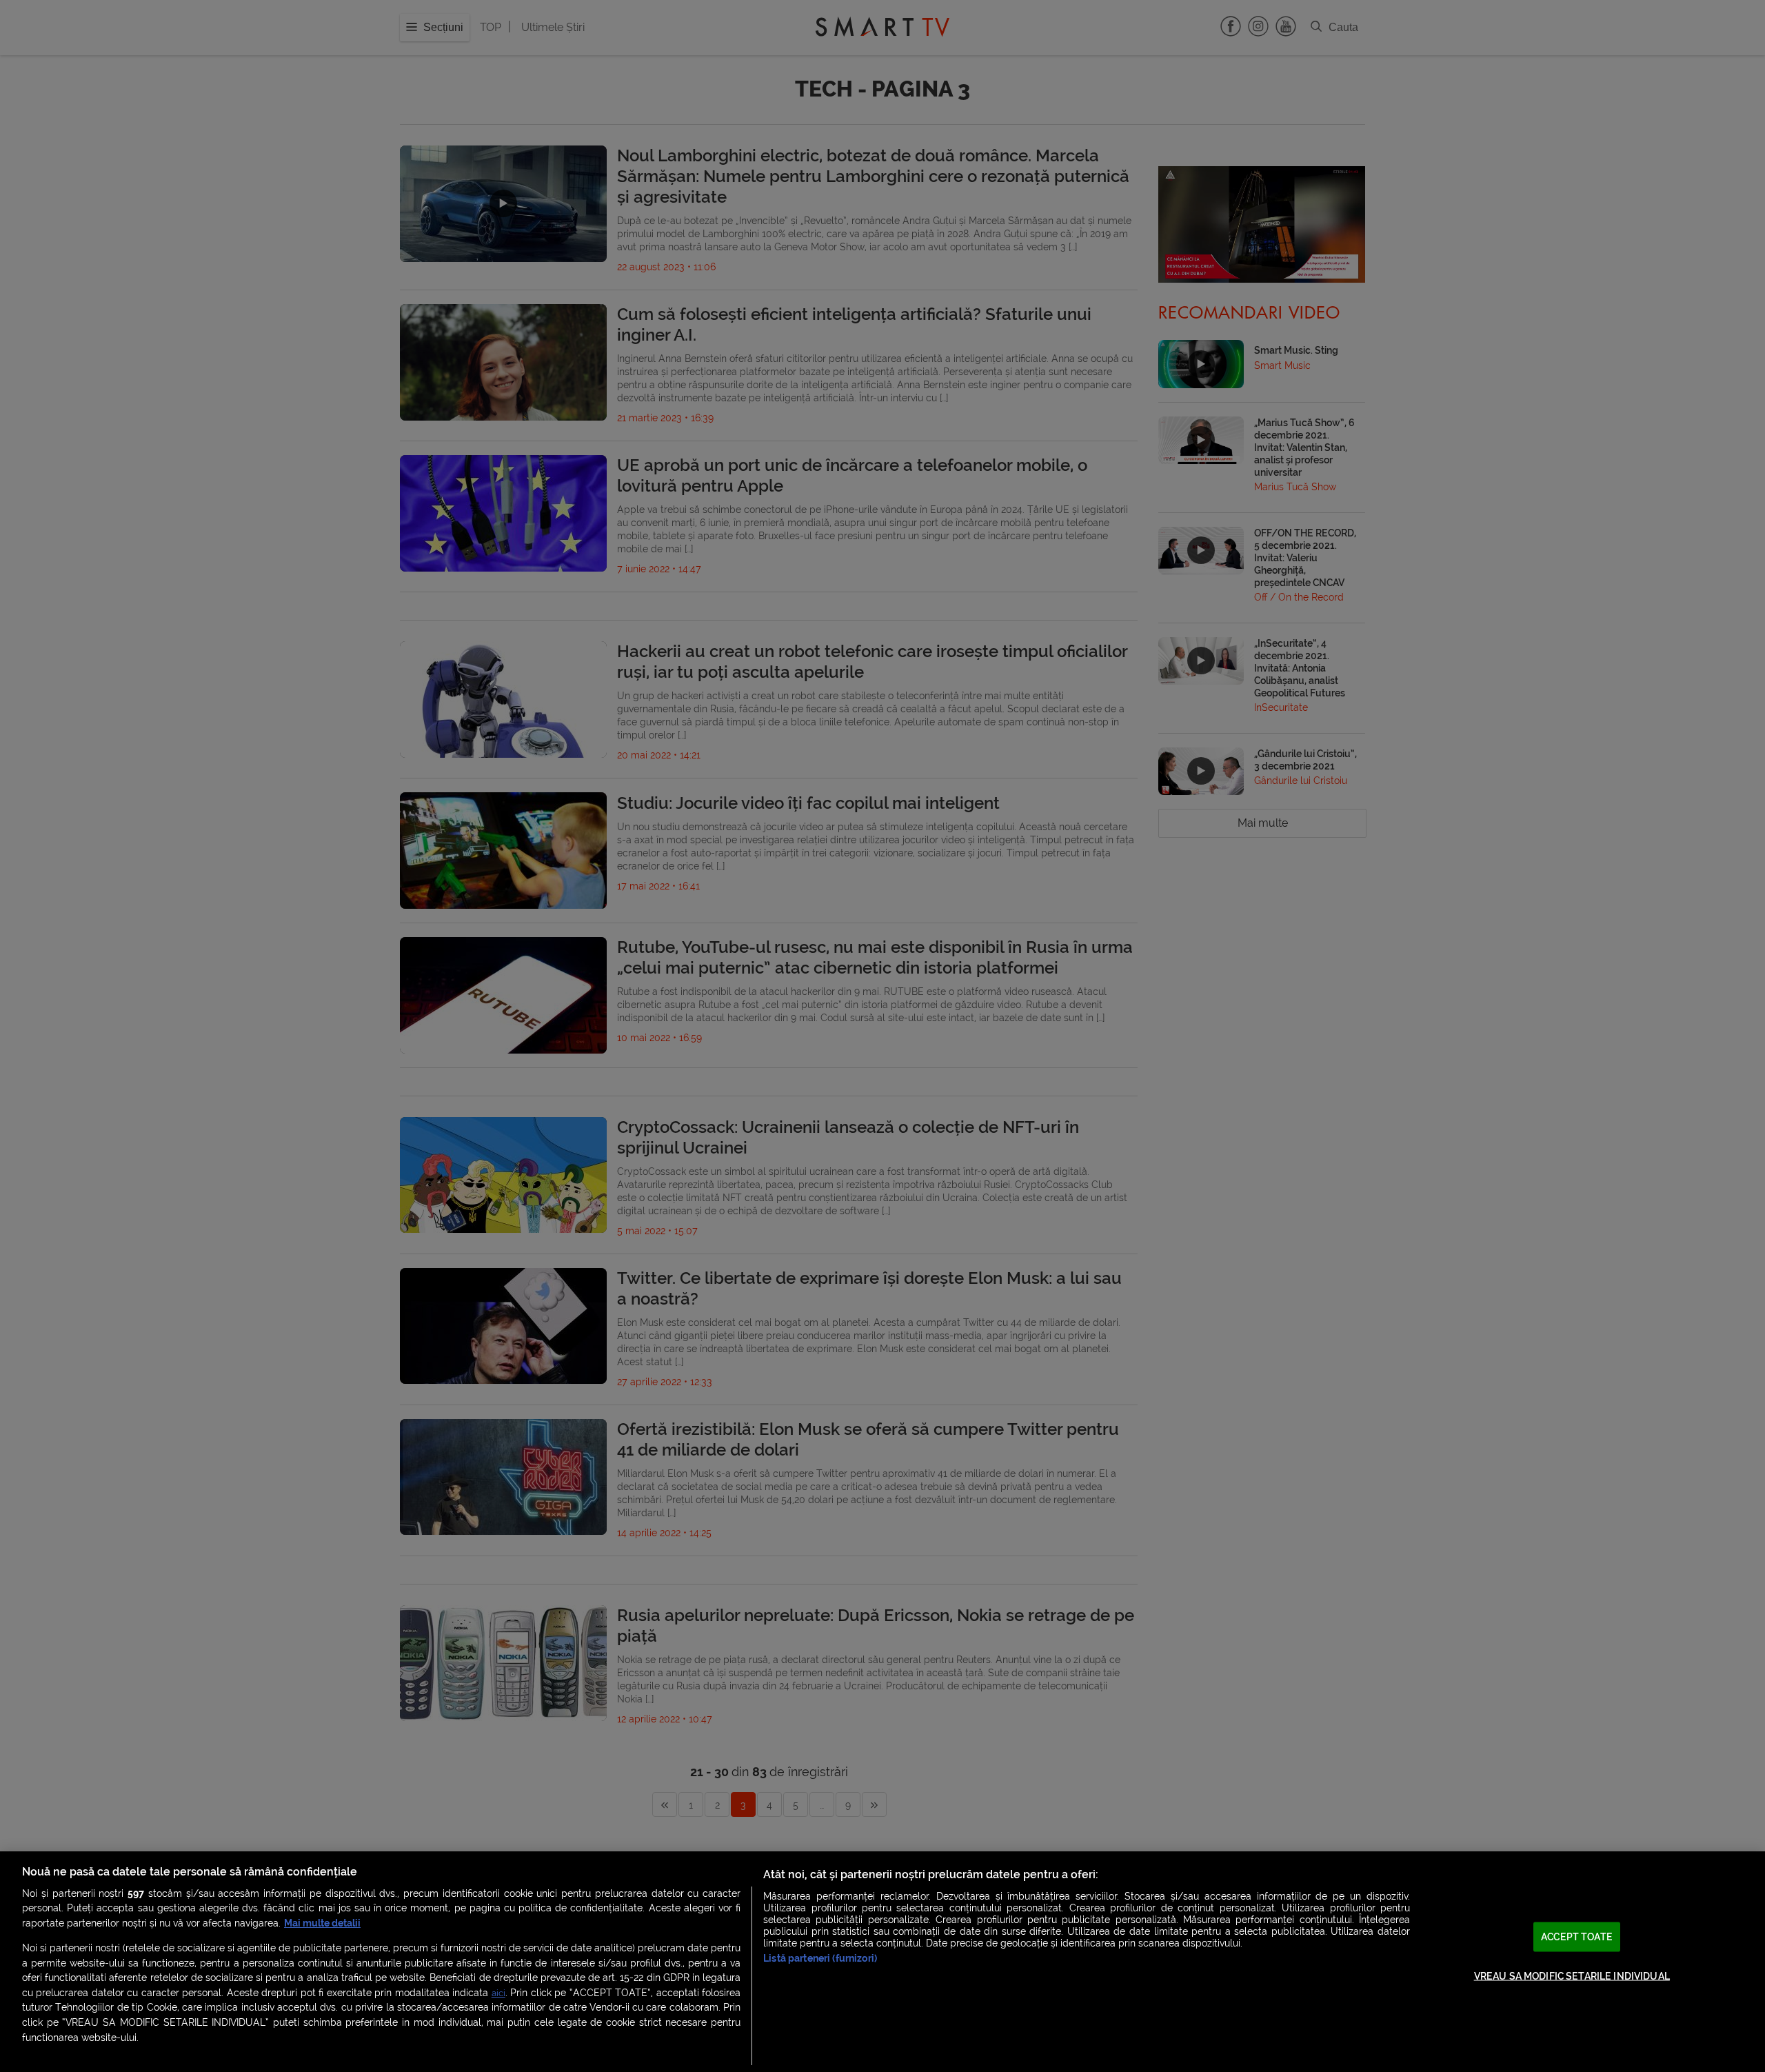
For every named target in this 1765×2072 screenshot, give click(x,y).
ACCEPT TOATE (1577, 1937)
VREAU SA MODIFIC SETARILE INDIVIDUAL (1572, 1976)
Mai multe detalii (322, 1923)
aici (498, 1993)
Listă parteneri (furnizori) (820, 1959)
